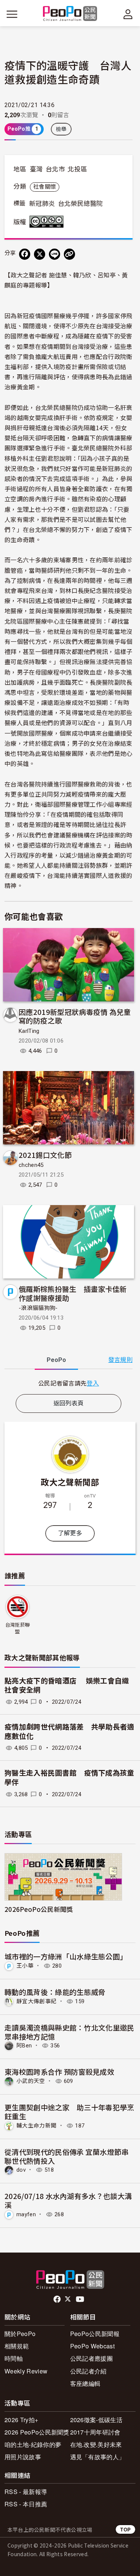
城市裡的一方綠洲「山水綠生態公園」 (66, 1956)
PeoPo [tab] (56, 1360)
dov (21, 2170)
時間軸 (14, 2358)
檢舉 (61, 129)
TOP (125, 2529)
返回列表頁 (69, 1403)
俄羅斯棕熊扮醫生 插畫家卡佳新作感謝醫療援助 (73, 1293)
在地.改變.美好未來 (96, 2444)
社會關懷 (45, 187)
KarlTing (29, 1031)
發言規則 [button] (120, 1360)
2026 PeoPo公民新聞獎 (37, 2432)
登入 (93, 1383)
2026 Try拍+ (21, 2420)
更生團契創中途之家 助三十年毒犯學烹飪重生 (69, 2112)
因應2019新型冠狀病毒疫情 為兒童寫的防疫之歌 (75, 1016)
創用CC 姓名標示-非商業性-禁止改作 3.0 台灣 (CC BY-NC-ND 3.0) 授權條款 (48, 222)
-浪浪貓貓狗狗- (38, 1308)
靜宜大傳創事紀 (36, 2001)
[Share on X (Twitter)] (40, 254)
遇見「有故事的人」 (98, 2457)
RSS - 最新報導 (26, 2492)
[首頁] (70, 14)
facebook (58, 2299)
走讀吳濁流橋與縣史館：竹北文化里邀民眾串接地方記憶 (69, 2032)
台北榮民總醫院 (80, 204)
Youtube (81, 2299)
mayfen (26, 2214)
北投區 (77, 169)
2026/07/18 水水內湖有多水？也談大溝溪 (68, 2200)
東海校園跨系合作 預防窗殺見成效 (59, 2072)
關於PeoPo (20, 2334)
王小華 (25, 1966)
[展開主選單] (12, 14)
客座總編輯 (85, 2383)
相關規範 (17, 2346)
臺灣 (36, 169)
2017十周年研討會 (95, 2432)
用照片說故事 (23, 2457)
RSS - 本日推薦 (26, 2504)
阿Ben (24, 2046)
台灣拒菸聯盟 (18, 1628)
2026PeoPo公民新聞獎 (39, 1909)
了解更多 (70, 1533)
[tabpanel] (69, 1383)
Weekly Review (26, 2371)
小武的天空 (31, 2081)
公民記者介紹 (88, 2371)
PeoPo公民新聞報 (95, 2334)
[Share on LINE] (55, 254)
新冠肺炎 (42, 204)
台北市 (55, 169)
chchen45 (31, 1165)
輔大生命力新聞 (36, 2126)
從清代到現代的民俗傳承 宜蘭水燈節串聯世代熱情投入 (67, 2156)
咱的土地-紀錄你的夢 (33, 2444)
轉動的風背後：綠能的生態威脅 (55, 1992)
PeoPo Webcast (92, 2346)
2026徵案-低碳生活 (97, 2420)
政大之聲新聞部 (70, 1482)
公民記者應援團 (91, 2358)
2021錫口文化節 (45, 1155)
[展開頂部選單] (128, 14)
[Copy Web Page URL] (69, 254)
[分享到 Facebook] (25, 254)
